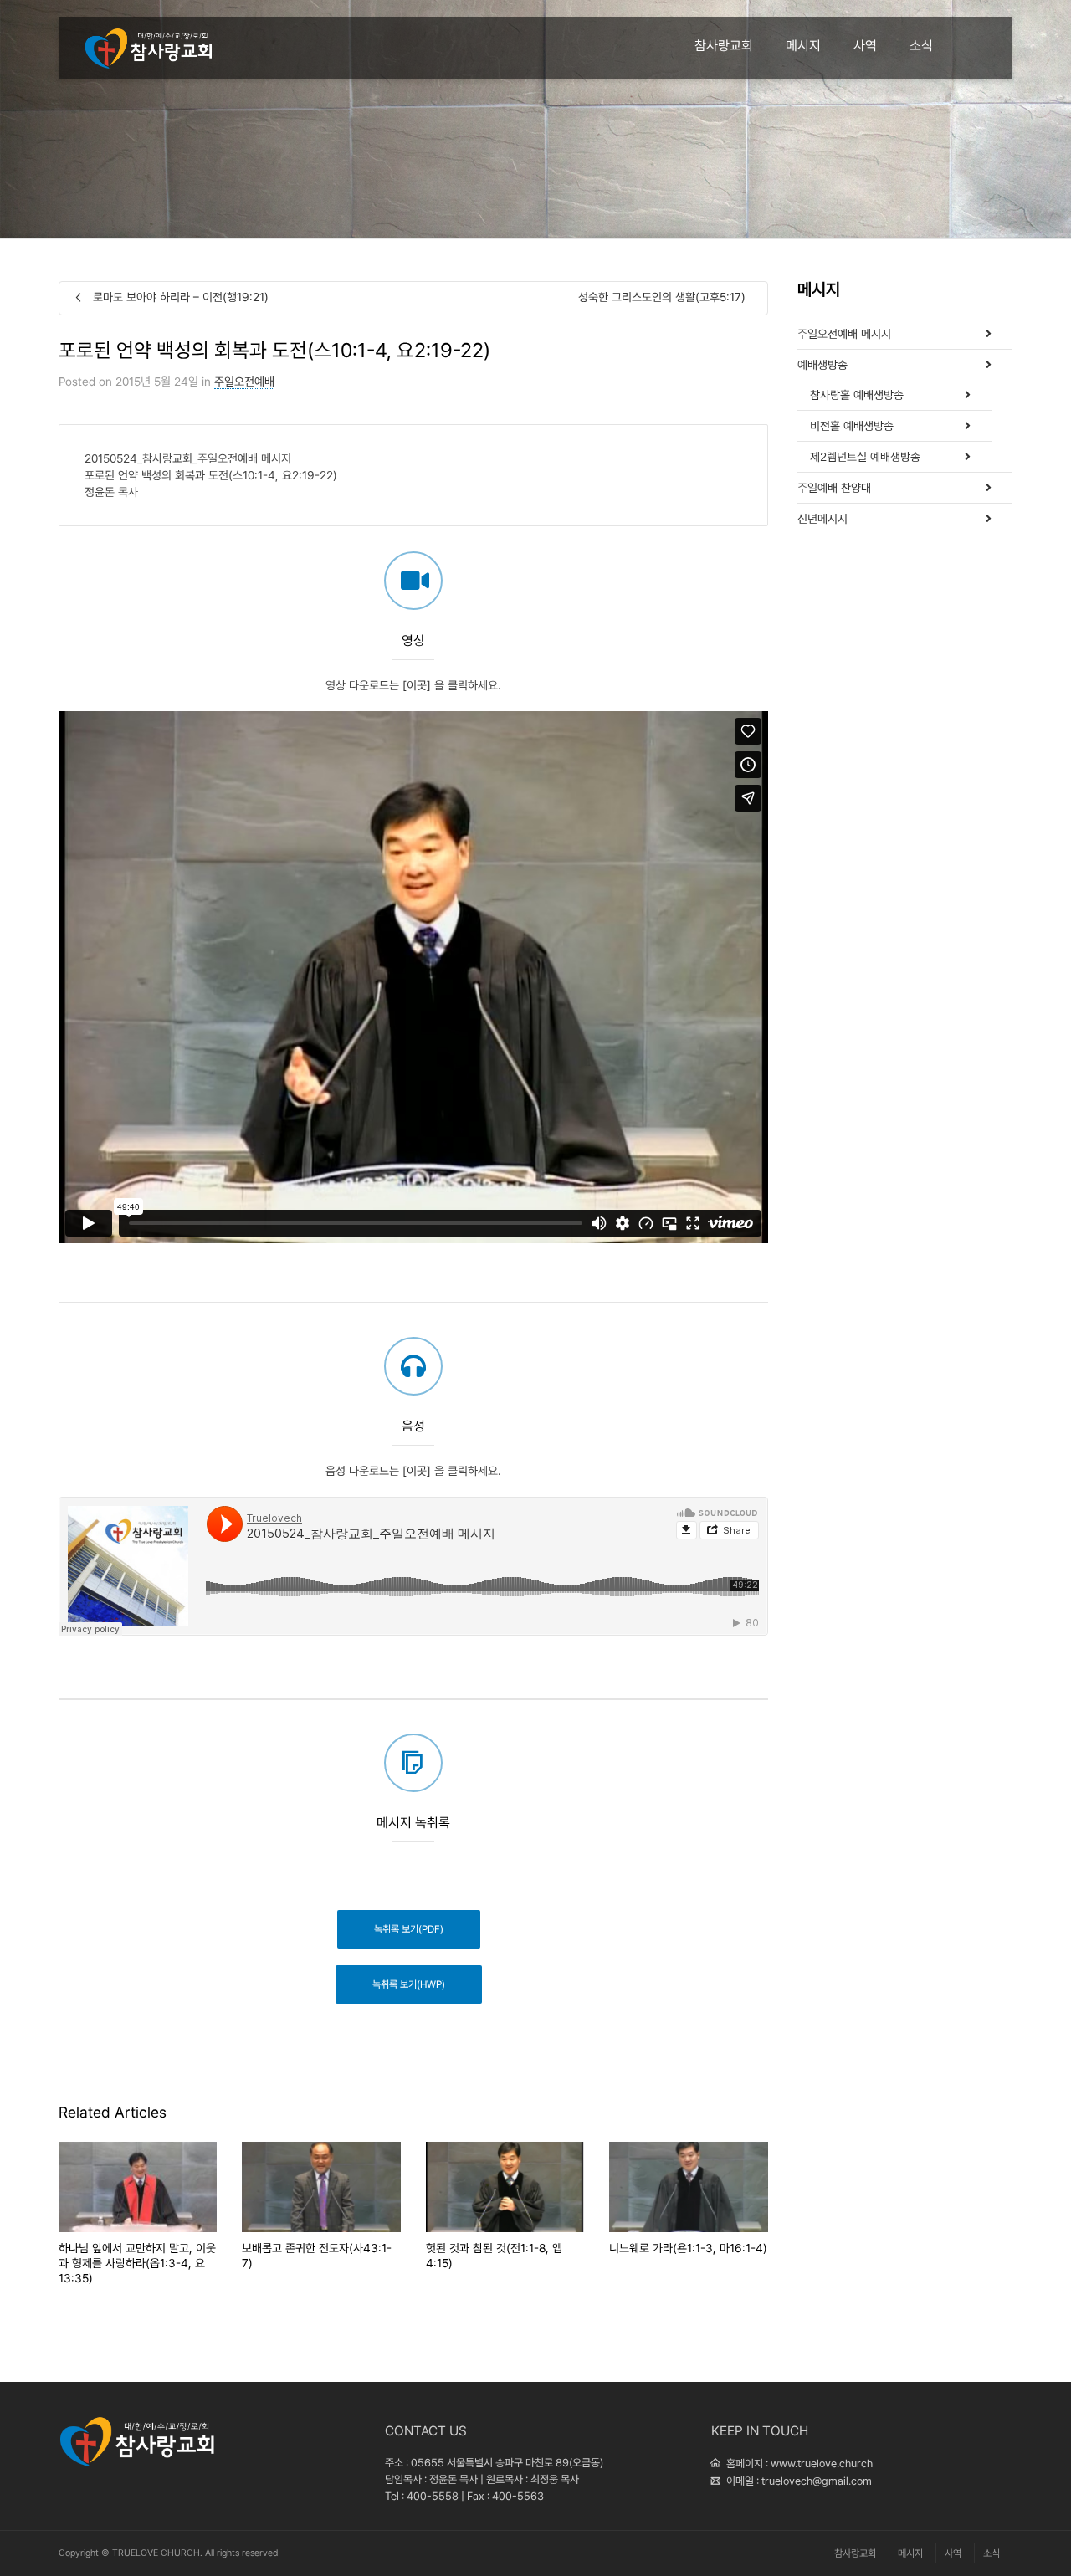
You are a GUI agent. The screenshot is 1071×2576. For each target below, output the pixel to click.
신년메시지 (822, 519)
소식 (921, 46)
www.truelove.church (822, 2463)
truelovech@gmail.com (817, 2481)
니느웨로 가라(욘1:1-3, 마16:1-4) (688, 2248)
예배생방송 (822, 365)
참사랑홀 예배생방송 (857, 395)
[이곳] (417, 685)
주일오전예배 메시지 (844, 334)
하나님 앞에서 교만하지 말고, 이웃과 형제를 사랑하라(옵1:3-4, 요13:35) (137, 2263)
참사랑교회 (724, 46)
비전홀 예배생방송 (852, 426)
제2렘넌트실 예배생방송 (865, 457)
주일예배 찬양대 (834, 488)
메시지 (803, 46)
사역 (865, 46)
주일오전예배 (244, 382)
